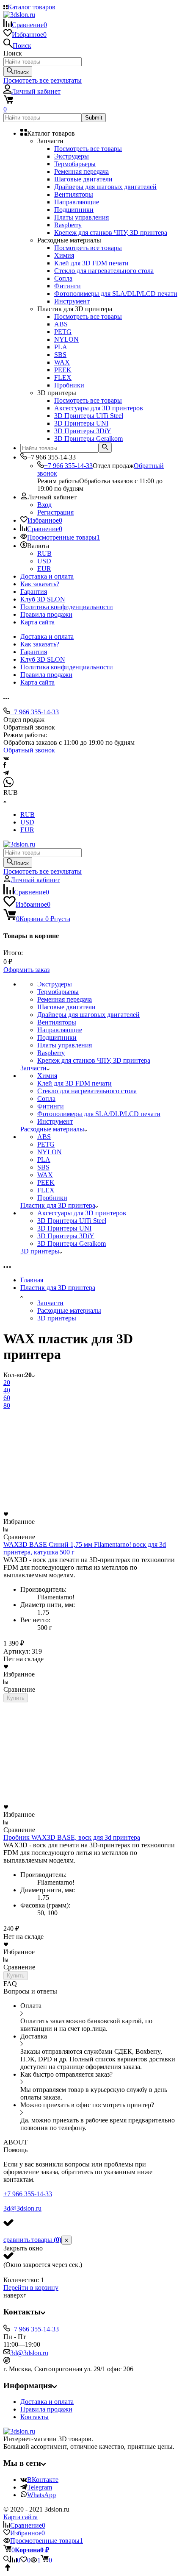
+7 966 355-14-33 (68, 466)
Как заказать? (40, 584)
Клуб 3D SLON (43, 599)
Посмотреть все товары (88, 149)
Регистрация (55, 512)
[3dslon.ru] (19, 2431)
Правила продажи (46, 614)
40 (7, 1390)
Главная (32, 1280)
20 (7, 1383)
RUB (44, 553)
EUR (44, 569)
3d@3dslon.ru (22, 2208)
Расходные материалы (69, 1310)
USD (44, 561)
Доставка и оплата (47, 576)
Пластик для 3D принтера (58, 1288)
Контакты (34, 2417)
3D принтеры (57, 1318)
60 (7, 1398)
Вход (44, 505)
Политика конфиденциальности (67, 607)
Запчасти (50, 1303)
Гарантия (34, 592)
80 (7, 1405)
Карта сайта (37, 622)
